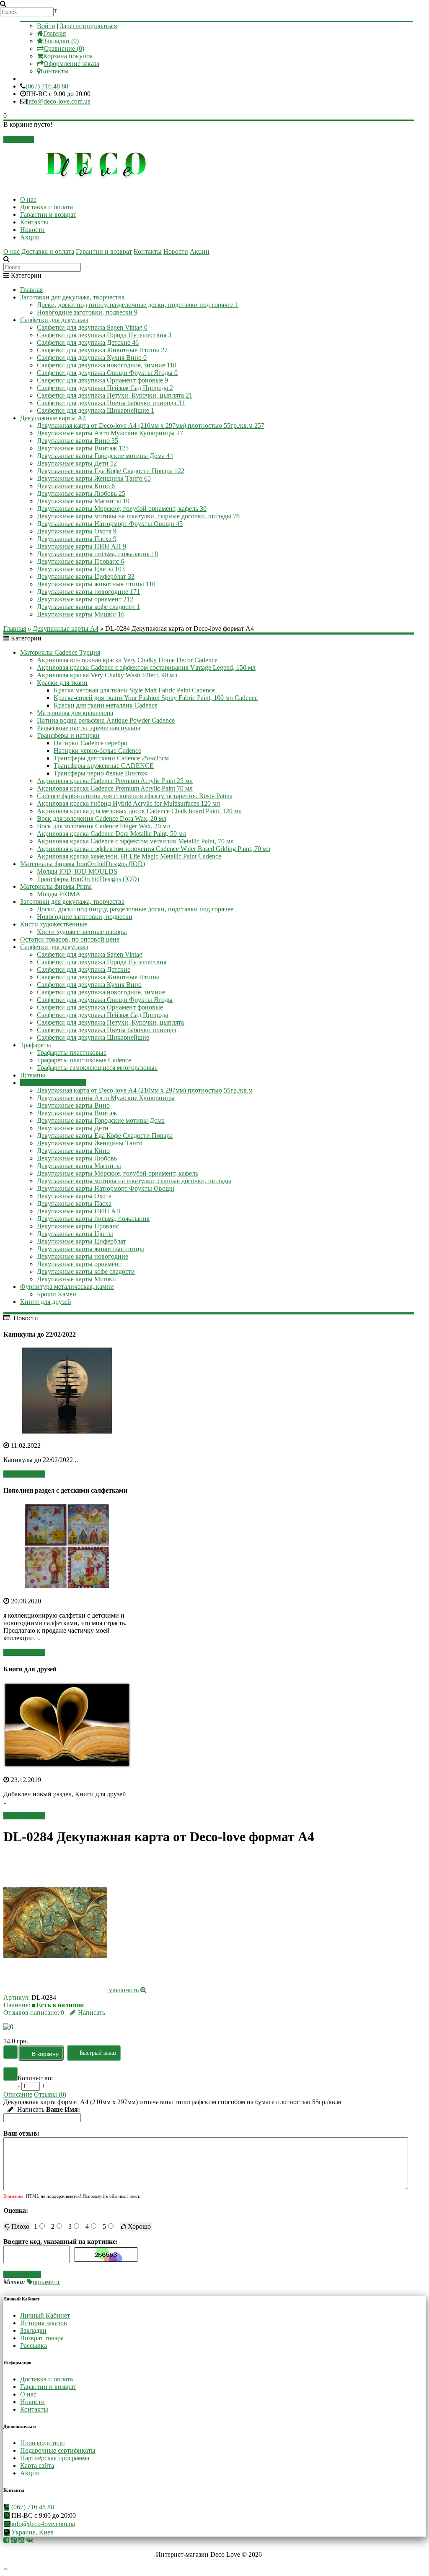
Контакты (55, 71)
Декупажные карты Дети (77, 463)
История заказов (44, 2323)
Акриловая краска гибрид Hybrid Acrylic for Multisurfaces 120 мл (128, 803)
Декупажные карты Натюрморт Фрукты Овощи (110, 524)
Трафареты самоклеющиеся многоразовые (97, 1068)
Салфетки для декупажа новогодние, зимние (107, 365)
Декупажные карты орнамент (85, 599)
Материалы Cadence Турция (60, 652)
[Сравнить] (10, 2074)
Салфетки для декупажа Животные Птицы (102, 350)
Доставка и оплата (47, 207)
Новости (32, 230)
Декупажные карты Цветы (81, 569)
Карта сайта (37, 2465)
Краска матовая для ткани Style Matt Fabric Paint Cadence (134, 690)
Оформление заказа (71, 64)
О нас (28, 199)
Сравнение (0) (64, 48)
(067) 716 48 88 (47, 86)
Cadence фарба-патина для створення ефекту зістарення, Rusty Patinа (135, 796)
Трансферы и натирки (68, 735)
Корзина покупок (68, 56)
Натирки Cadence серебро (90, 743)
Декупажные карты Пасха (77, 539)
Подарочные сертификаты (58, 2450)
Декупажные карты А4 (53, 418)
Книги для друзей (46, 1302)
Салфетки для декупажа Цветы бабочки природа (111, 403)
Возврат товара (42, 2338)
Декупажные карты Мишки (81, 614)
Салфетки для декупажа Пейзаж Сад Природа (105, 388)
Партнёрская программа (55, 2458)
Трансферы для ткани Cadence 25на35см (111, 758)
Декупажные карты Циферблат (86, 576)
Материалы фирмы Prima (56, 886)
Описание (18, 2094)
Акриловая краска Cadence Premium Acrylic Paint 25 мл (115, 781)
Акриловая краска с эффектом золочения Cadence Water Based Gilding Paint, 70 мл (154, 849)
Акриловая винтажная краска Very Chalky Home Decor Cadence (127, 660)
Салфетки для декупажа (54, 320)
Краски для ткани (62, 683)
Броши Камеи (57, 1294)
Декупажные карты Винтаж (83, 448)
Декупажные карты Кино (76, 486)
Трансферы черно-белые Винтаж (101, 773)
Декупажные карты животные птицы (96, 584)
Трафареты (36, 1045)
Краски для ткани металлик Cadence (106, 705)
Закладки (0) (61, 41)
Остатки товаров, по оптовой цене (70, 939)
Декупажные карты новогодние (88, 592)
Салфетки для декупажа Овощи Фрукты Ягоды (107, 373)
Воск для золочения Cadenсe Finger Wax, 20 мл (103, 826)
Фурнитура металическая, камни (67, 1287)
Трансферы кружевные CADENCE (104, 766)
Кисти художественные (54, 924)
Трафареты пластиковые (72, 1053)
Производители (43, 2443)
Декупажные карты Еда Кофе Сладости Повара (111, 471)
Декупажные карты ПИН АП (81, 546)
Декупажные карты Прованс (80, 561)
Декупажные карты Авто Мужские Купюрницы (110, 433)
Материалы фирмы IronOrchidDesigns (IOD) (83, 864)
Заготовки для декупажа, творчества (72, 297)
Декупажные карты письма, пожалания (97, 554)
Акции (30, 237)
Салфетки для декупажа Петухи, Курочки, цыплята (115, 395)
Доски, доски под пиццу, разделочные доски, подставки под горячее (138, 305)
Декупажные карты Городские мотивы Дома (105, 456)
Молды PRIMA (59, 894)
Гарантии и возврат (48, 215)
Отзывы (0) (50, 2094)
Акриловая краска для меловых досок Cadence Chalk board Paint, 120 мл (139, 811)
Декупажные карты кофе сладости (88, 607)
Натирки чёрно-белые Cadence (97, 751)
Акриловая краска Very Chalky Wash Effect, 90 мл (107, 675)
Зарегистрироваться (88, 26)
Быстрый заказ (98, 2053)
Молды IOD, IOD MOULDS (77, 871)
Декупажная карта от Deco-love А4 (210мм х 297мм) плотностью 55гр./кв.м (151, 425)
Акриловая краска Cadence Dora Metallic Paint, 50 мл (111, 834)
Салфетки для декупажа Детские (88, 342)
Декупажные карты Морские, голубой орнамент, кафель (122, 509)
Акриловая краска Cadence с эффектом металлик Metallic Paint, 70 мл (135, 841)
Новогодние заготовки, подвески (87, 312)
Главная (54, 33)
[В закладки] (10, 2052)
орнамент (46, 2282)
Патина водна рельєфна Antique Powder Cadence (106, 720)
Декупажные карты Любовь (81, 493)
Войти (46, 26)
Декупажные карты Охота (77, 531)
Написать (92, 2013)
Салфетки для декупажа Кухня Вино (92, 358)
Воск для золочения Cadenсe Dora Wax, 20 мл (102, 818)
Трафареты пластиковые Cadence (84, 1060)
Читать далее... (24, 1474)
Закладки (33, 2330)
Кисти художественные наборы (82, 932)
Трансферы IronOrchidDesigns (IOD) (88, 879)
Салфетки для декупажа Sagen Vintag (92, 327)
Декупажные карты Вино (78, 441)
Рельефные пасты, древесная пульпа (89, 728)
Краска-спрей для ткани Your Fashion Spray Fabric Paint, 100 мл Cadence (156, 698)
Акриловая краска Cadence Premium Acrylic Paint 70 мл (115, 788)
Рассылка (34, 2346)
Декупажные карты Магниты (83, 501)
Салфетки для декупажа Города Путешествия (104, 335)
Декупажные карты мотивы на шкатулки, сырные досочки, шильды (138, 516)
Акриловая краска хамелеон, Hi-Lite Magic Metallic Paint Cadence (129, 856)
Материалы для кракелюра (75, 713)
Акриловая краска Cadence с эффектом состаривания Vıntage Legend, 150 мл (146, 667)
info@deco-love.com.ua (59, 101)
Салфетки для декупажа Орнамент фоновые (102, 380)
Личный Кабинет (45, 2315)
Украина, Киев (32, 2532)
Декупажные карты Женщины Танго (94, 478)
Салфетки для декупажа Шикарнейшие (96, 410)
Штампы (33, 1075)
